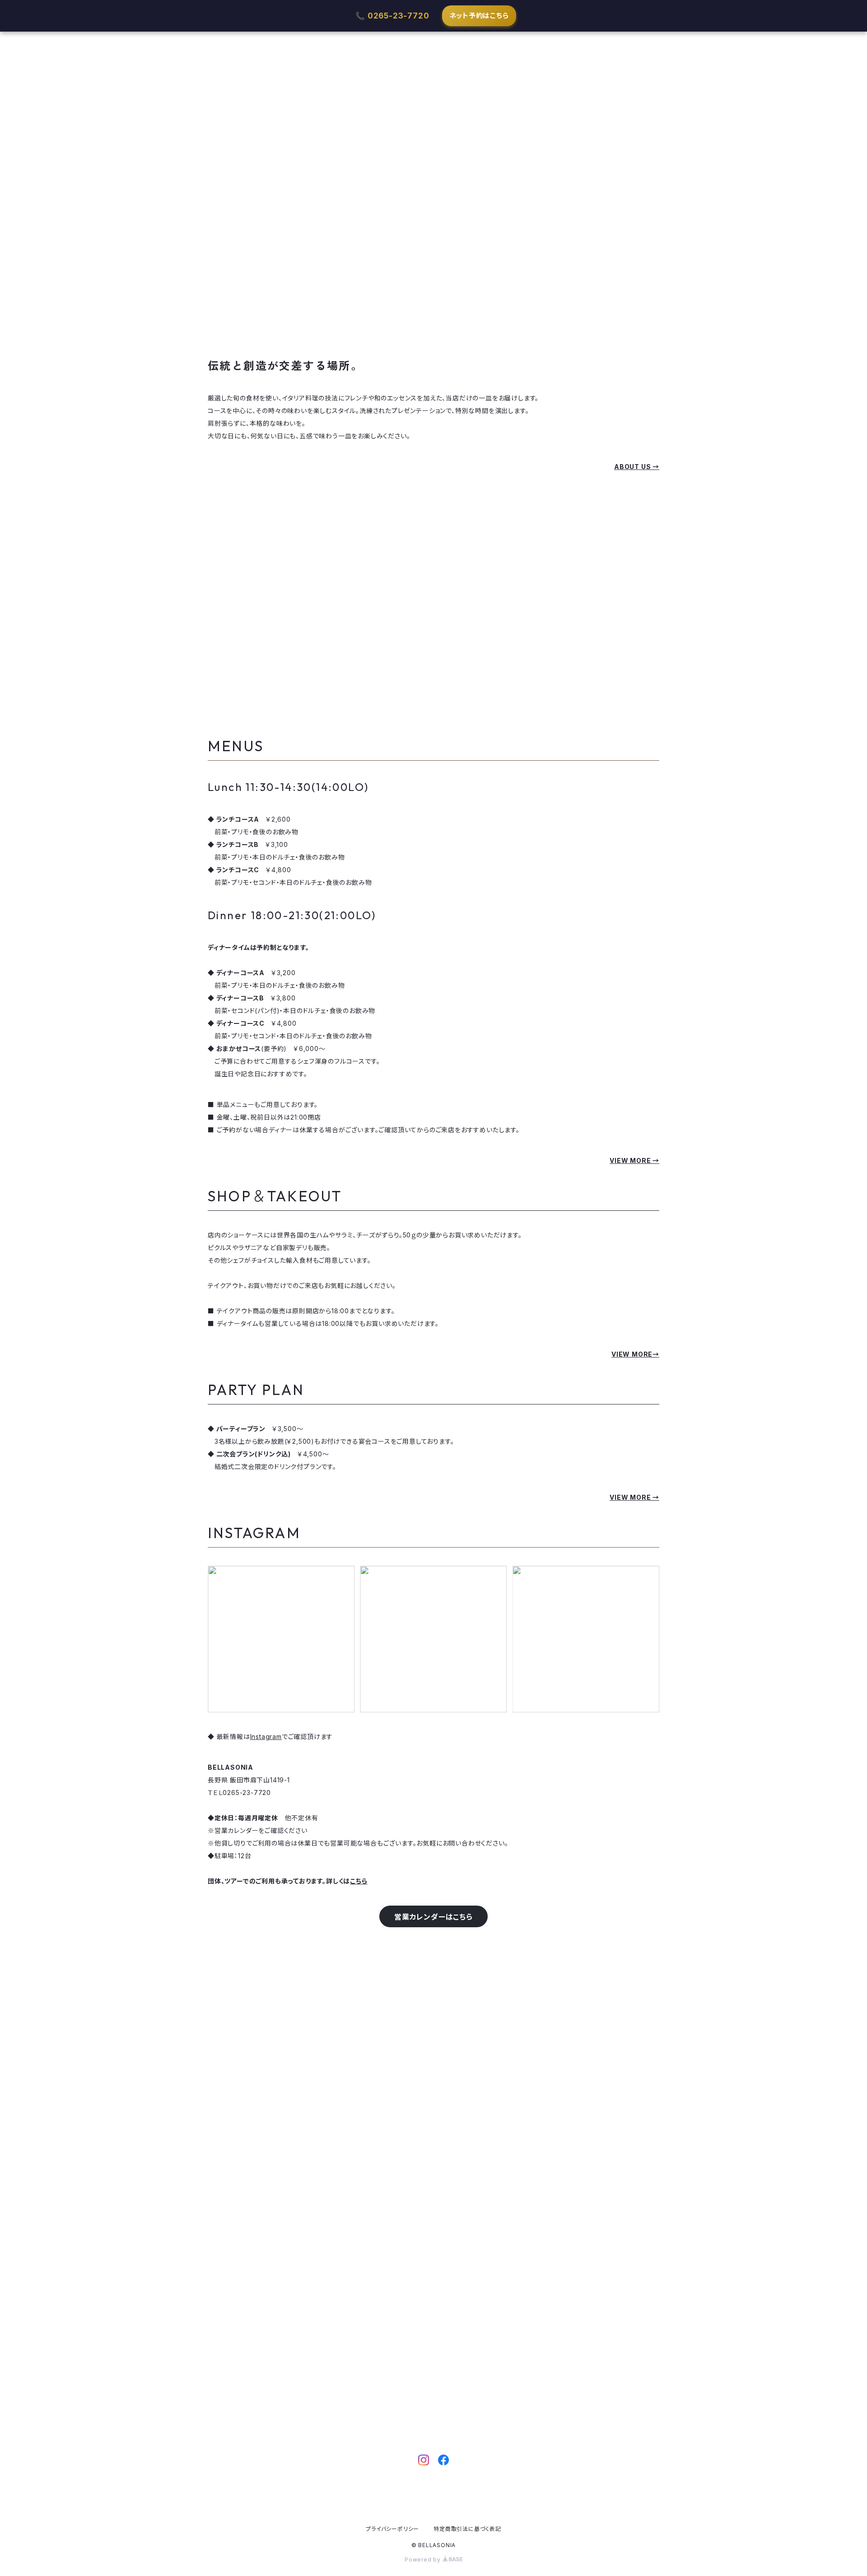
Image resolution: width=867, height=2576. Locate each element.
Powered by (424, 2560)
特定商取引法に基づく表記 (467, 2529)
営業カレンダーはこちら (433, 1917)
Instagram (266, 1737)
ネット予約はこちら (479, 16)
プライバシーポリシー (392, 2529)
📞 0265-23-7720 (392, 16)
